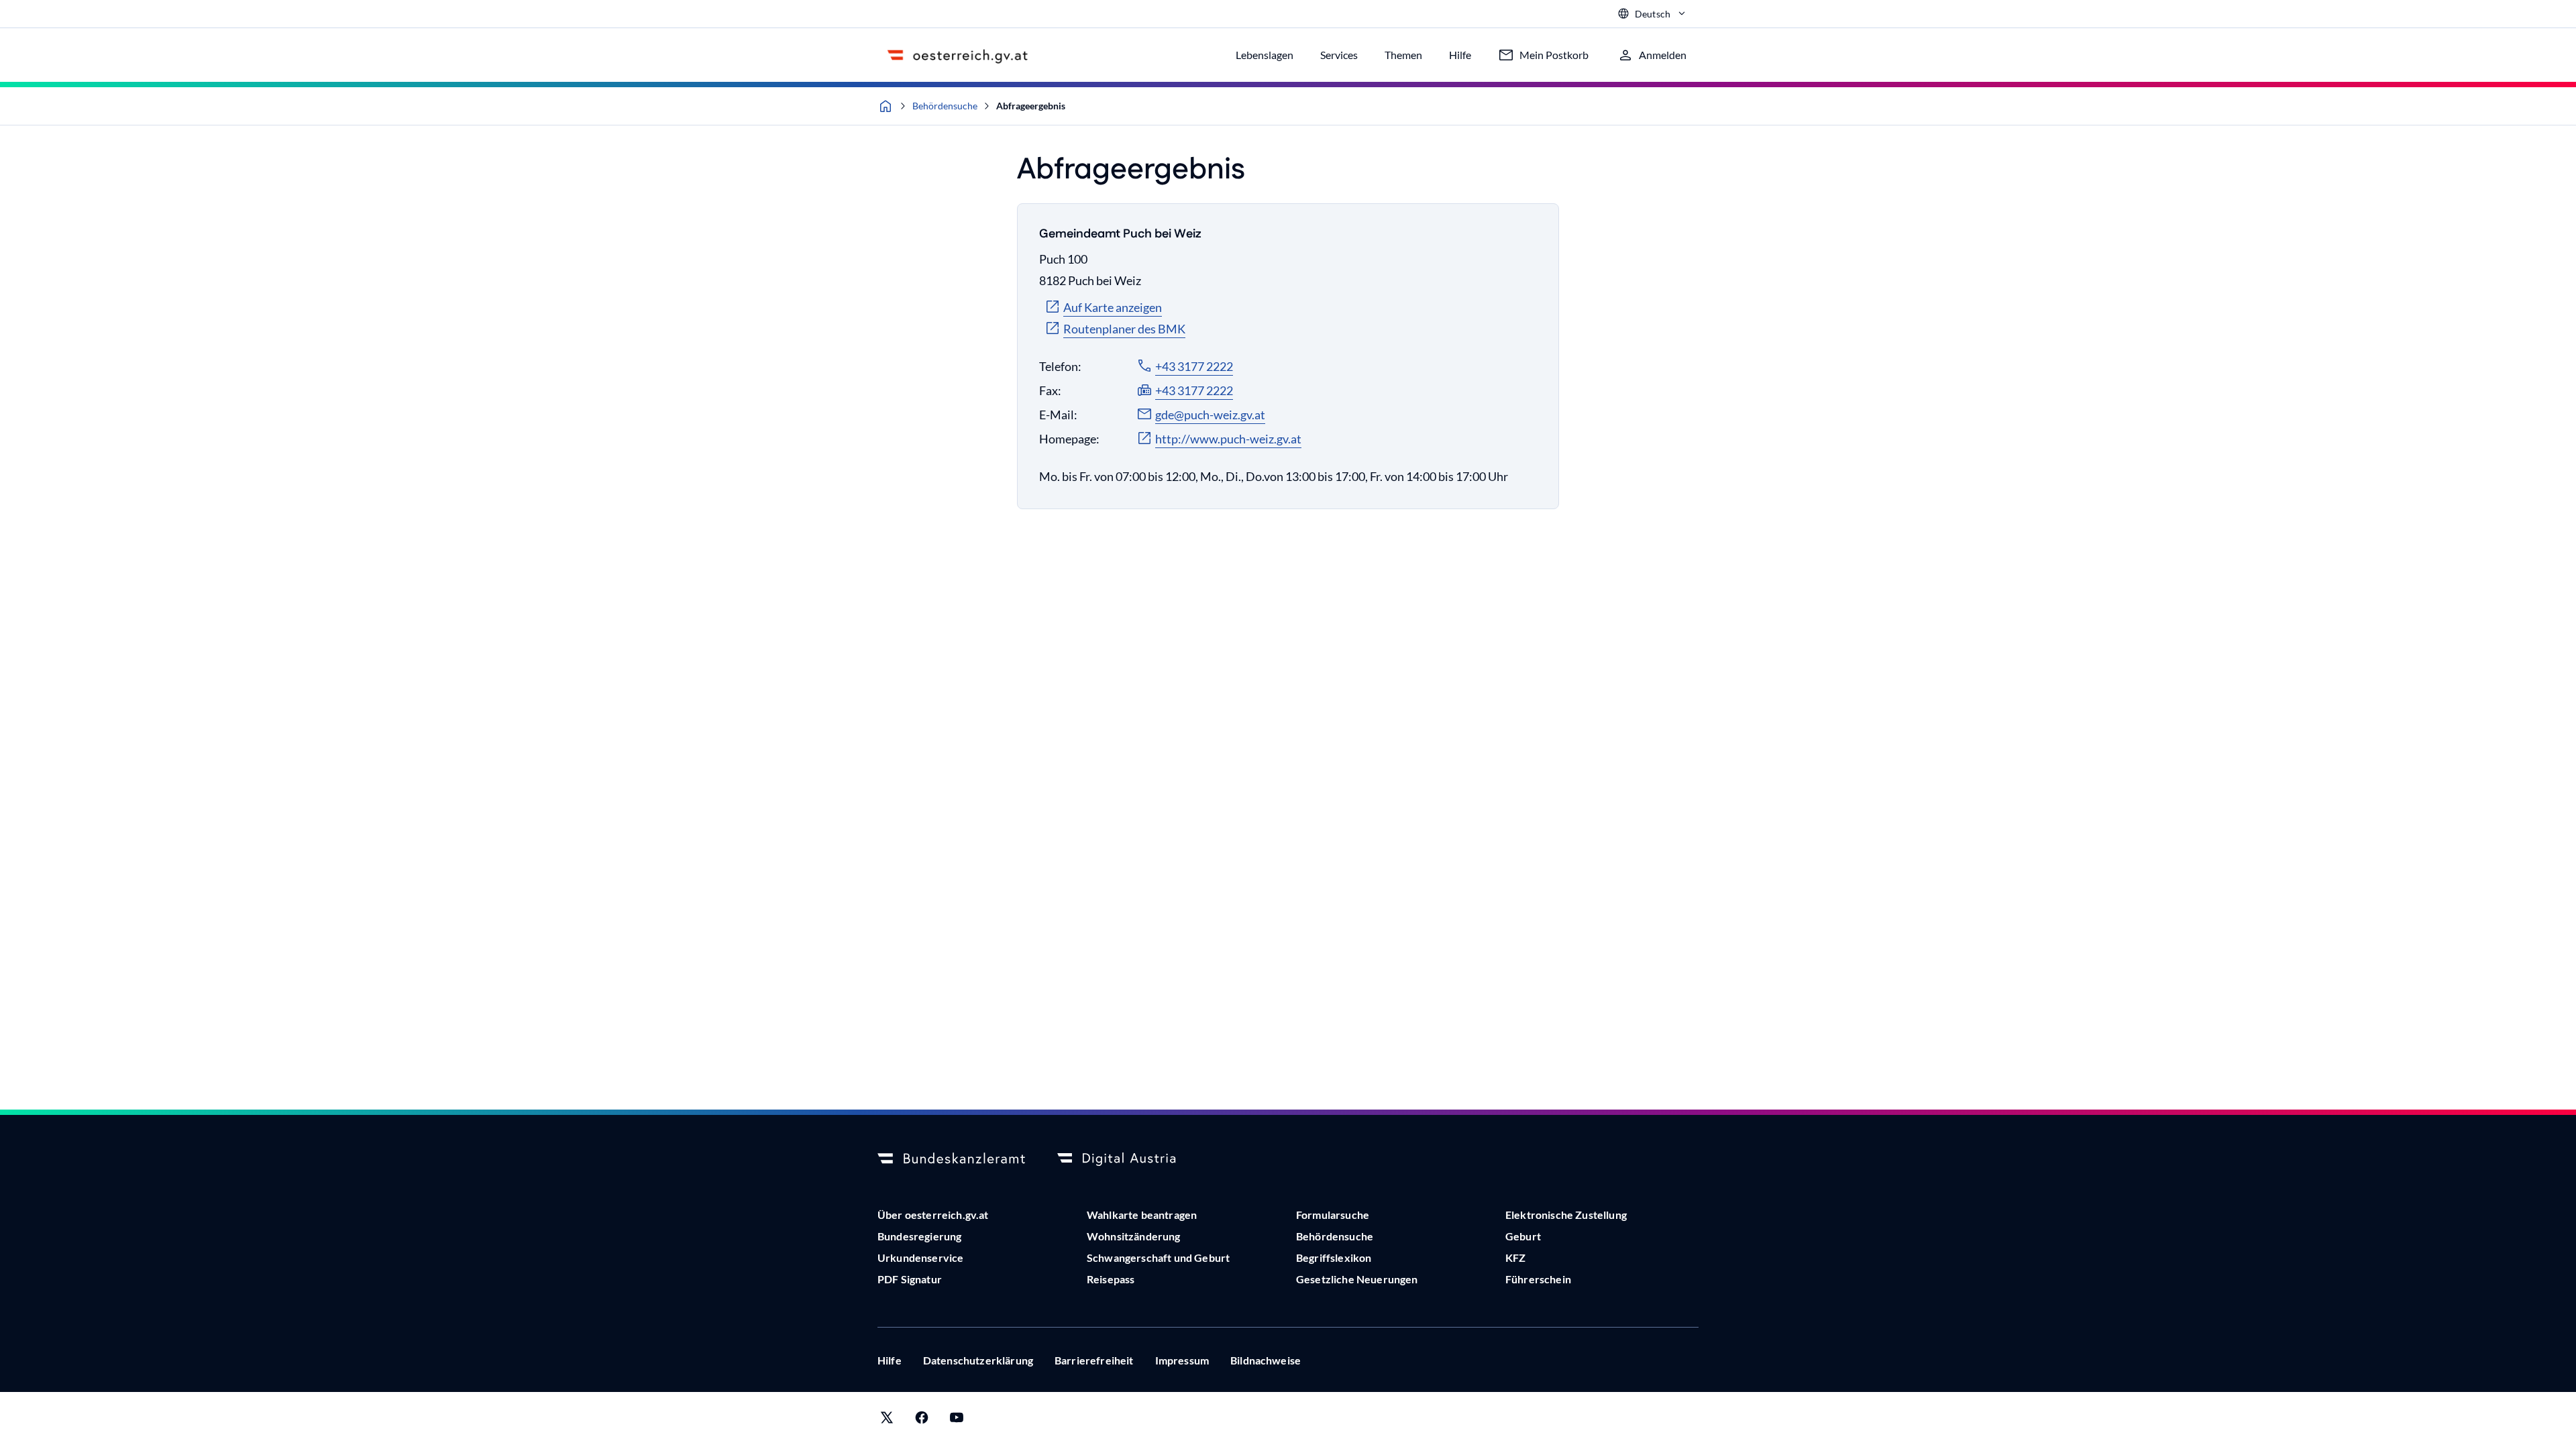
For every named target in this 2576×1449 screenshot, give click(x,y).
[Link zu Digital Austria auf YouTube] (957, 1420)
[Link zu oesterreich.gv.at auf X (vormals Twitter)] (887, 1420)
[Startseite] (885, 106)
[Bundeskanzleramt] (951, 1159)
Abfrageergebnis (1031, 106)
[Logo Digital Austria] (1131, 1159)
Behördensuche (945, 106)
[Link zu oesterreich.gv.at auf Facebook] (922, 1420)
